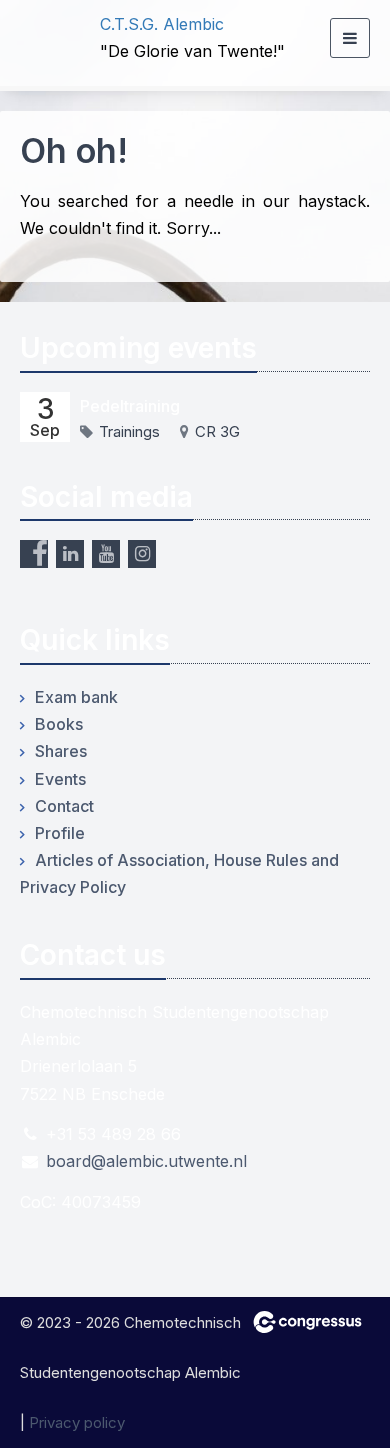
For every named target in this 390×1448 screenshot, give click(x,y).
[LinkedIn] (70, 554)
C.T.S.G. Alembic (162, 24)
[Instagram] (142, 554)
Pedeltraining (130, 406)
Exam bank (76, 697)
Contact (64, 806)
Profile (60, 833)
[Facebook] (34, 554)
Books (59, 724)
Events (60, 779)
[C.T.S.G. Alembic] (45, 38)
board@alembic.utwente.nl (146, 1161)
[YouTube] (106, 554)
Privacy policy (77, 1422)
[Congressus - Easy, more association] (307, 1322)
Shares (61, 751)
